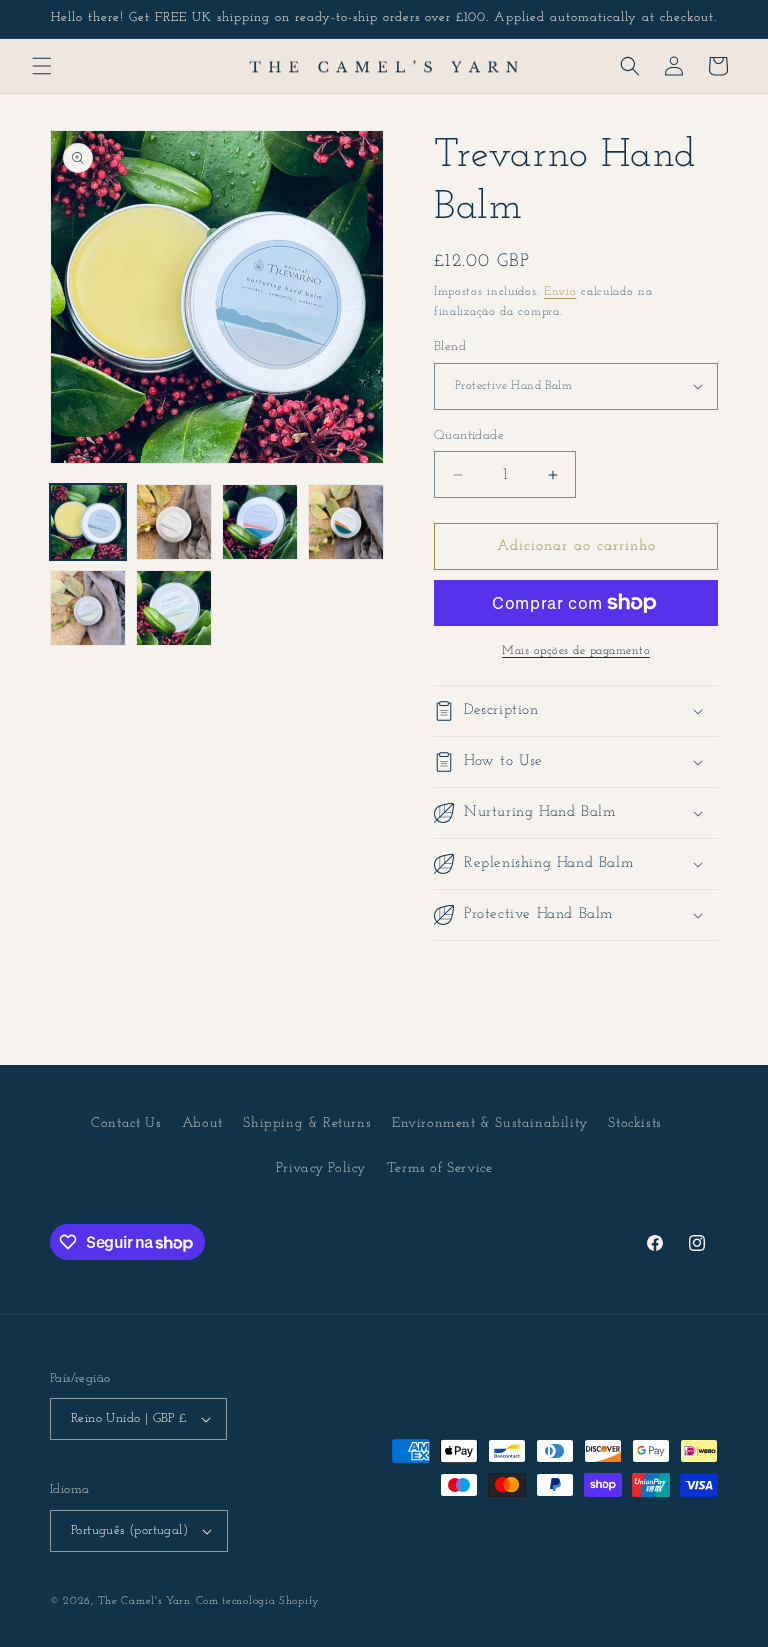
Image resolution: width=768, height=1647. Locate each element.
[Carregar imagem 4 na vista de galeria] (346, 522)
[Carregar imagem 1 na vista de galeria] (88, 522)
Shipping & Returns (307, 1123)
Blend (450, 346)
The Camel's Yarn (144, 1601)
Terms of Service (440, 1168)
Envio (560, 292)
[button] (42, 66)
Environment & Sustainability (490, 1123)
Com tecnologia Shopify (258, 1601)
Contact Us (126, 1123)
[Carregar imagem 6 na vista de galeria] (174, 608)
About (202, 1123)
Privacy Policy (321, 1168)
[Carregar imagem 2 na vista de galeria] (174, 522)
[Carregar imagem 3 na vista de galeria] (260, 522)
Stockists (634, 1123)
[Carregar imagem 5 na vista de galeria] (88, 608)
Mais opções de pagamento (576, 651)
